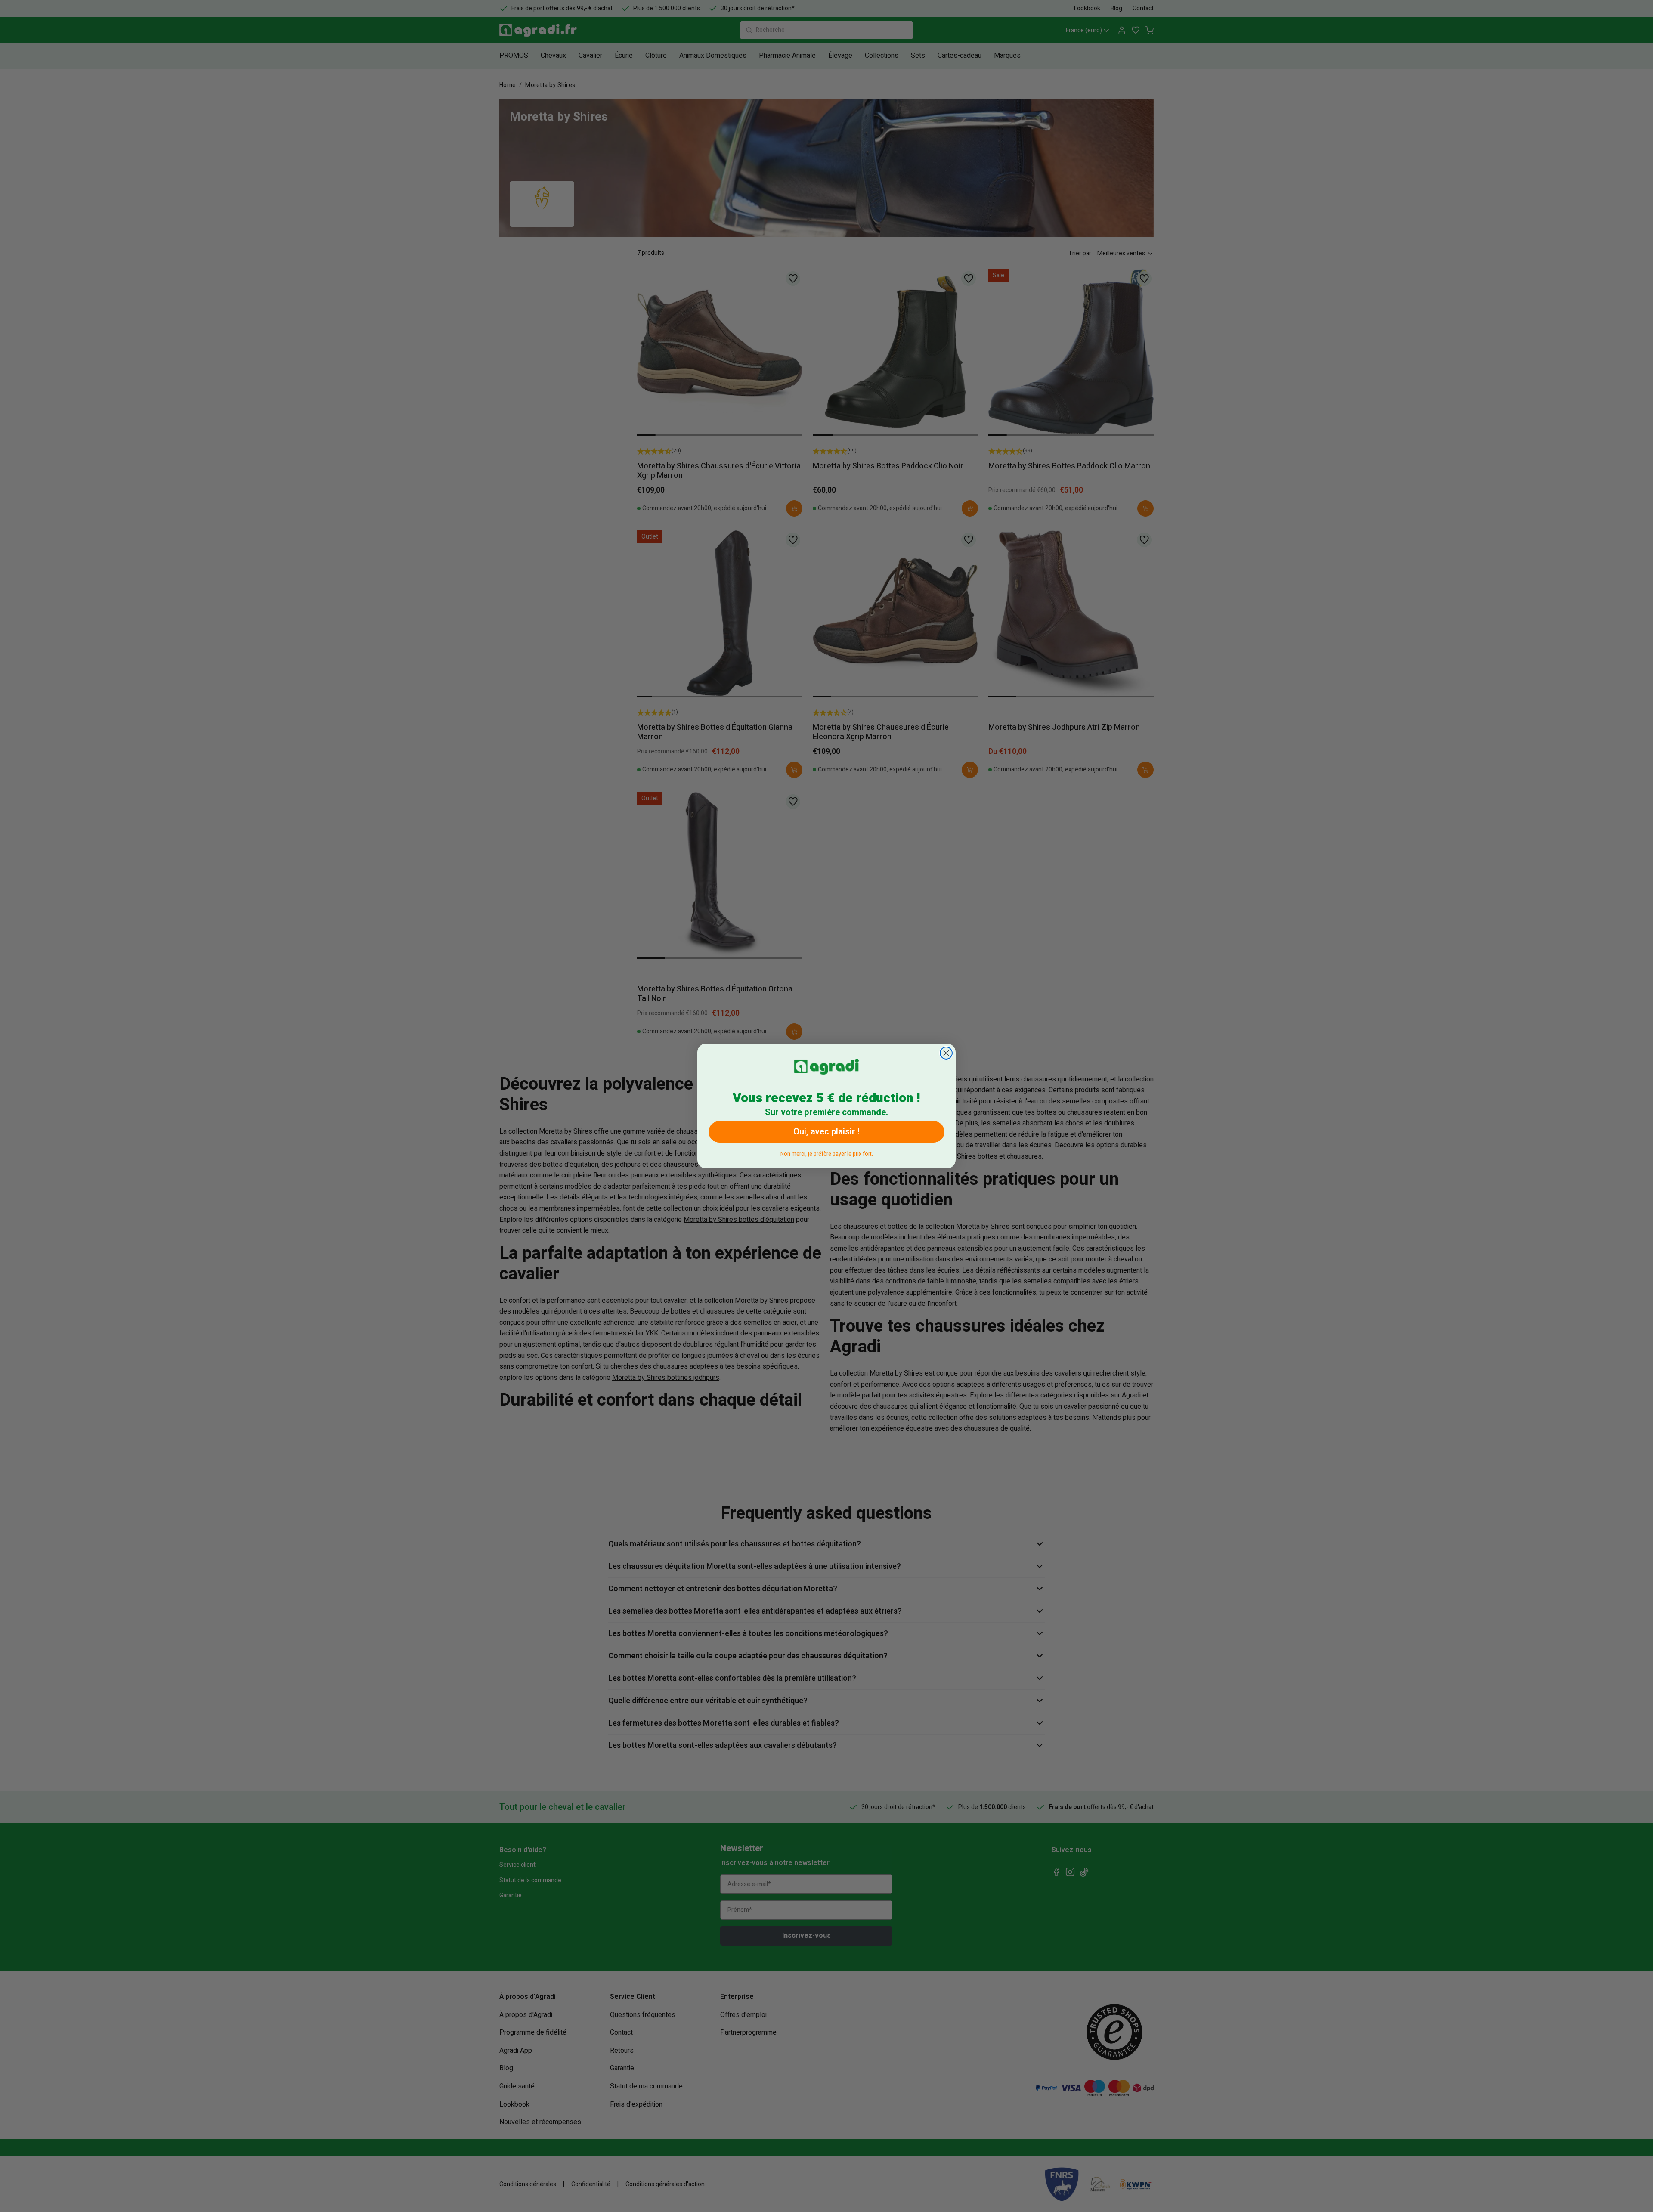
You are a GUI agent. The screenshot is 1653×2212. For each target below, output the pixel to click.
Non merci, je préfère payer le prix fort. (827, 1152)
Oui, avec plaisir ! (826, 1132)
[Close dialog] (946, 1053)
